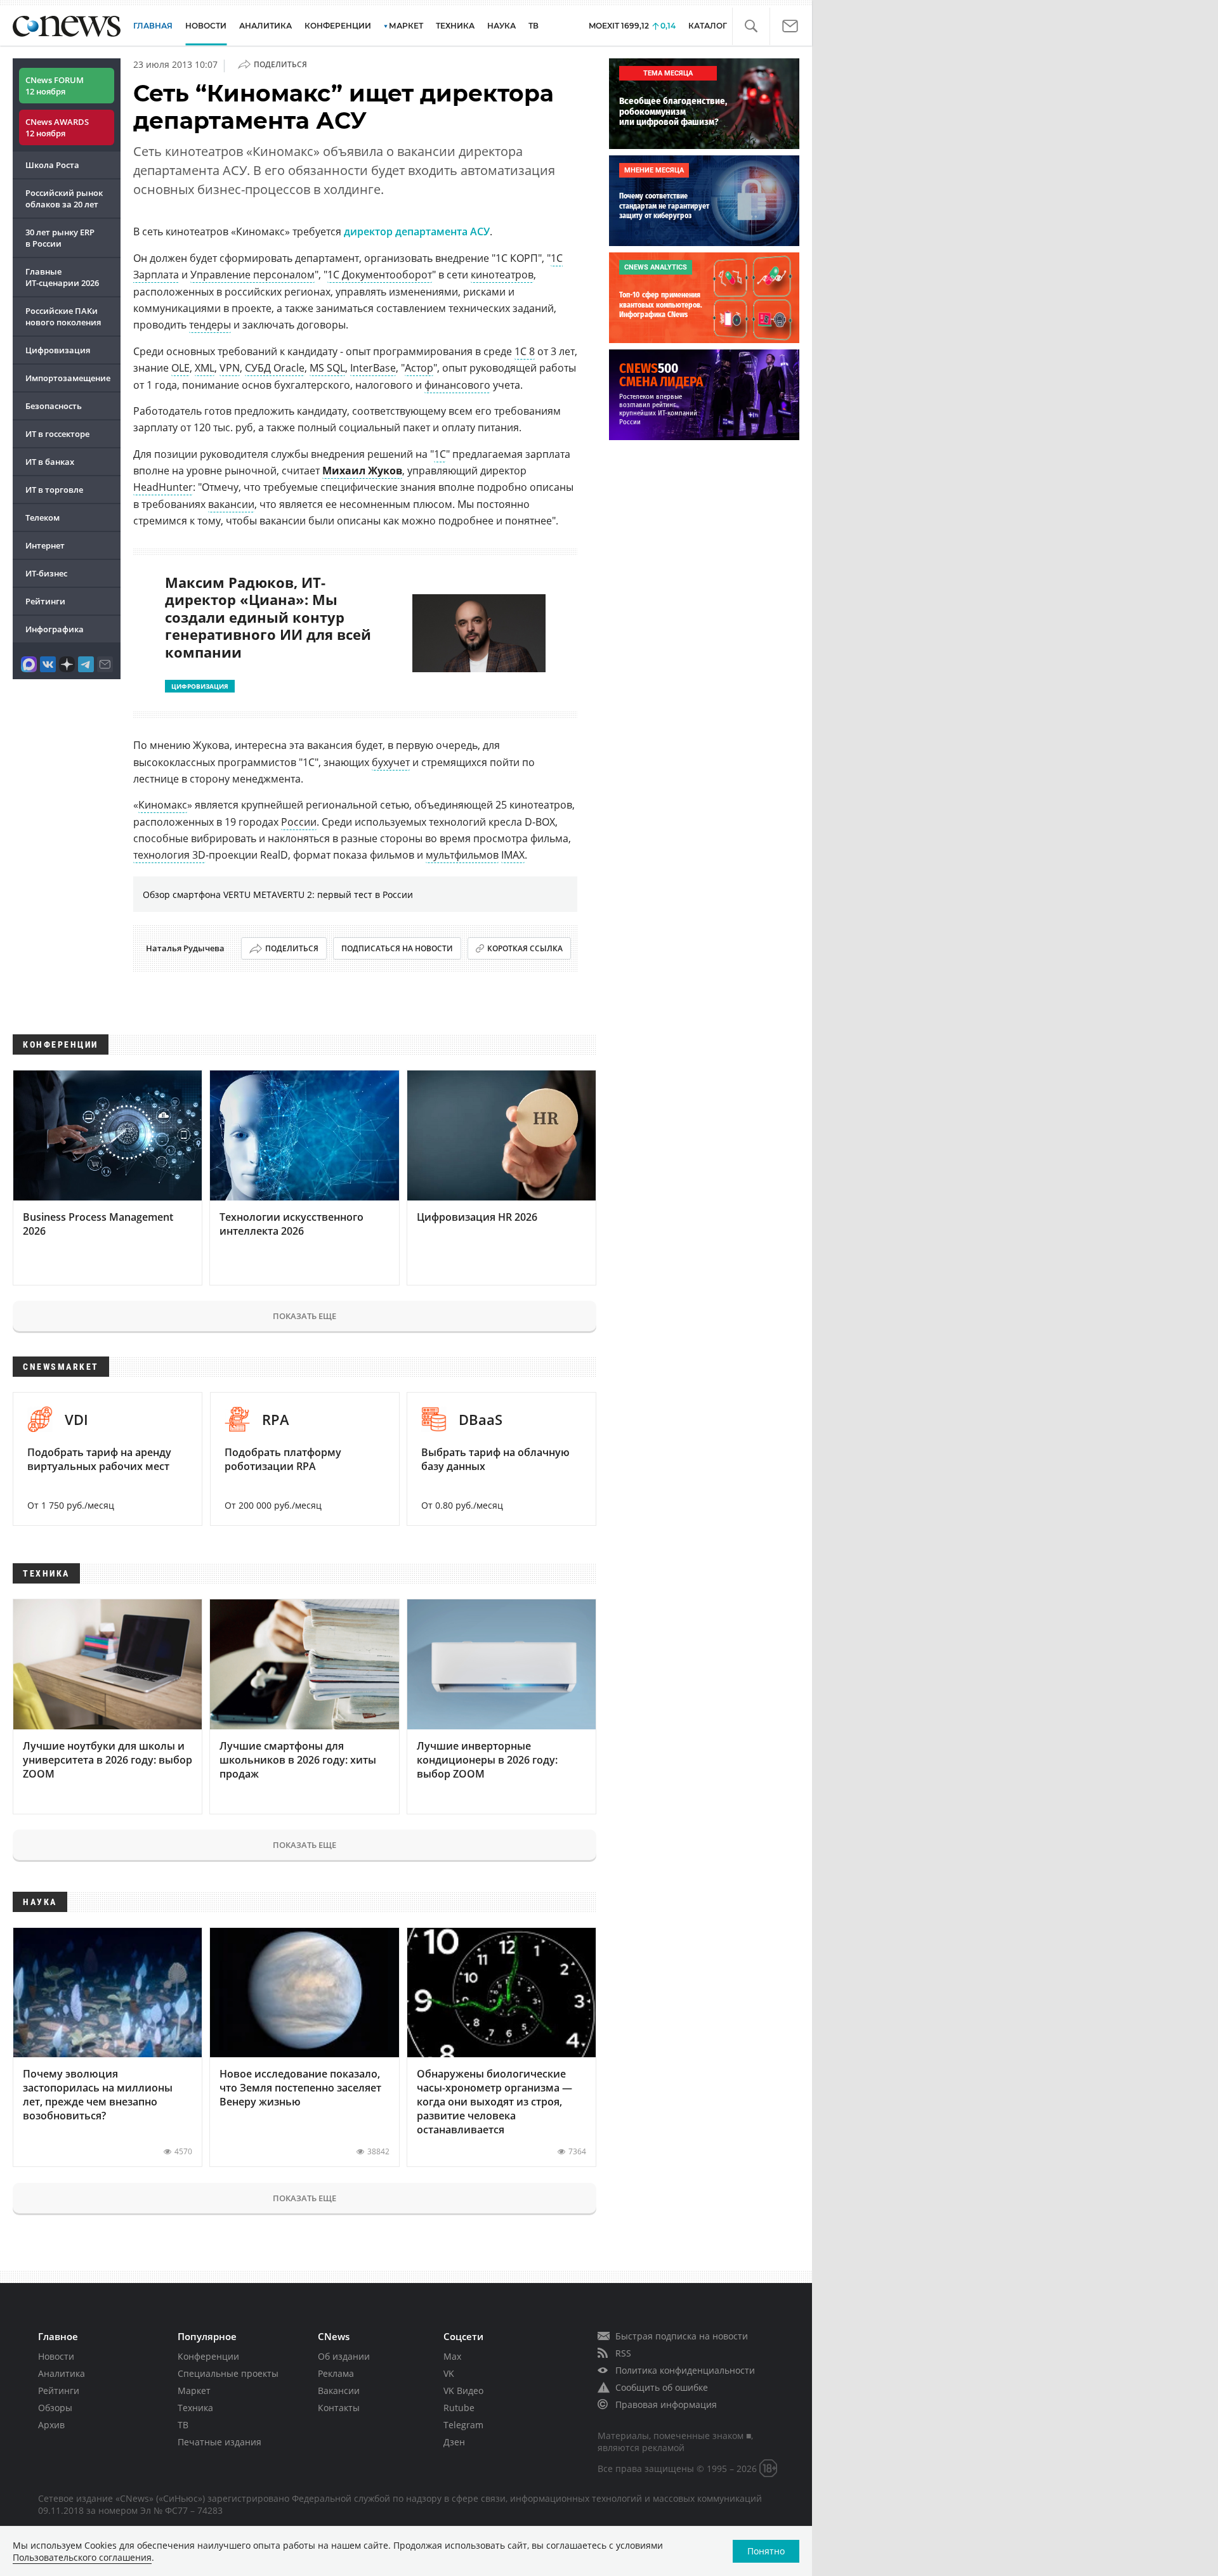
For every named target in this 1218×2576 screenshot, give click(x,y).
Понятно (766, 2551)
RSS (623, 2353)
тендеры (210, 325)
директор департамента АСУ (417, 231)
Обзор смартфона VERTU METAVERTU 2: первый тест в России (278, 894)
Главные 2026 (62, 277)
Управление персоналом (252, 275)
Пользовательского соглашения (82, 2557)
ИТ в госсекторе (57, 434)
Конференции (208, 2356)
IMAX (513, 855)
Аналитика (265, 26)
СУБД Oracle (275, 368)
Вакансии (339, 2391)
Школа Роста (52, 165)
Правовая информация (666, 2404)
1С (440, 454)
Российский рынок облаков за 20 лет (64, 198)
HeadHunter (163, 487)
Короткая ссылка (525, 948)
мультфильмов (462, 855)
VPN (230, 368)
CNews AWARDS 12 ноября (57, 127)
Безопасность (54, 406)
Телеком (43, 517)
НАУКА (501, 26)
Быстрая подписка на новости (682, 2336)
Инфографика (55, 629)
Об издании (344, 2356)
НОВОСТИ (206, 26)
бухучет (391, 762)
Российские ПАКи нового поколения (63, 316)
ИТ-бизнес (46, 573)
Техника (195, 2408)
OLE (180, 368)
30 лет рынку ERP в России (60, 238)
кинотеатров (502, 275)
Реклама (336, 2373)
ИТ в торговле (54, 490)
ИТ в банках (50, 462)
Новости (56, 2356)
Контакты (339, 2408)
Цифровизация (58, 350)
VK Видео (463, 2391)
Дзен (454, 2442)
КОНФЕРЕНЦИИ (338, 26)
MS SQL (327, 368)
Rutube (459, 2408)
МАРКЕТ (406, 26)
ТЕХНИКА (455, 26)
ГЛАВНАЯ (153, 26)
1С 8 (525, 351)
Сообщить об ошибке (662, 2387)
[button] (751, 26)
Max (452, 2356)
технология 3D (169, 855)
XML (205, 368)
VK (449, 2373)
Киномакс (163, 805)
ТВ (534, 26)
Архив (51, 2425)
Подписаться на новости (397, 948)
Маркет (194, 2391)
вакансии (231, 504)
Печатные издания (219, 2442)
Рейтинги (45, 601)
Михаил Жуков (362, 471)
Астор (419, 368)
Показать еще (304, 1316)
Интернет (45, 545)
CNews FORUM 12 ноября (55, 86)
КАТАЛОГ (708, 26)
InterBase (373, 368)
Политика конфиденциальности (685, 2370)
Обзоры (55, 2408)
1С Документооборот (380, 275)
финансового (457, 385)
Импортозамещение (68, 378)
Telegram (463, 2425)
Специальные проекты (228, 2373)
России (299, 822)
